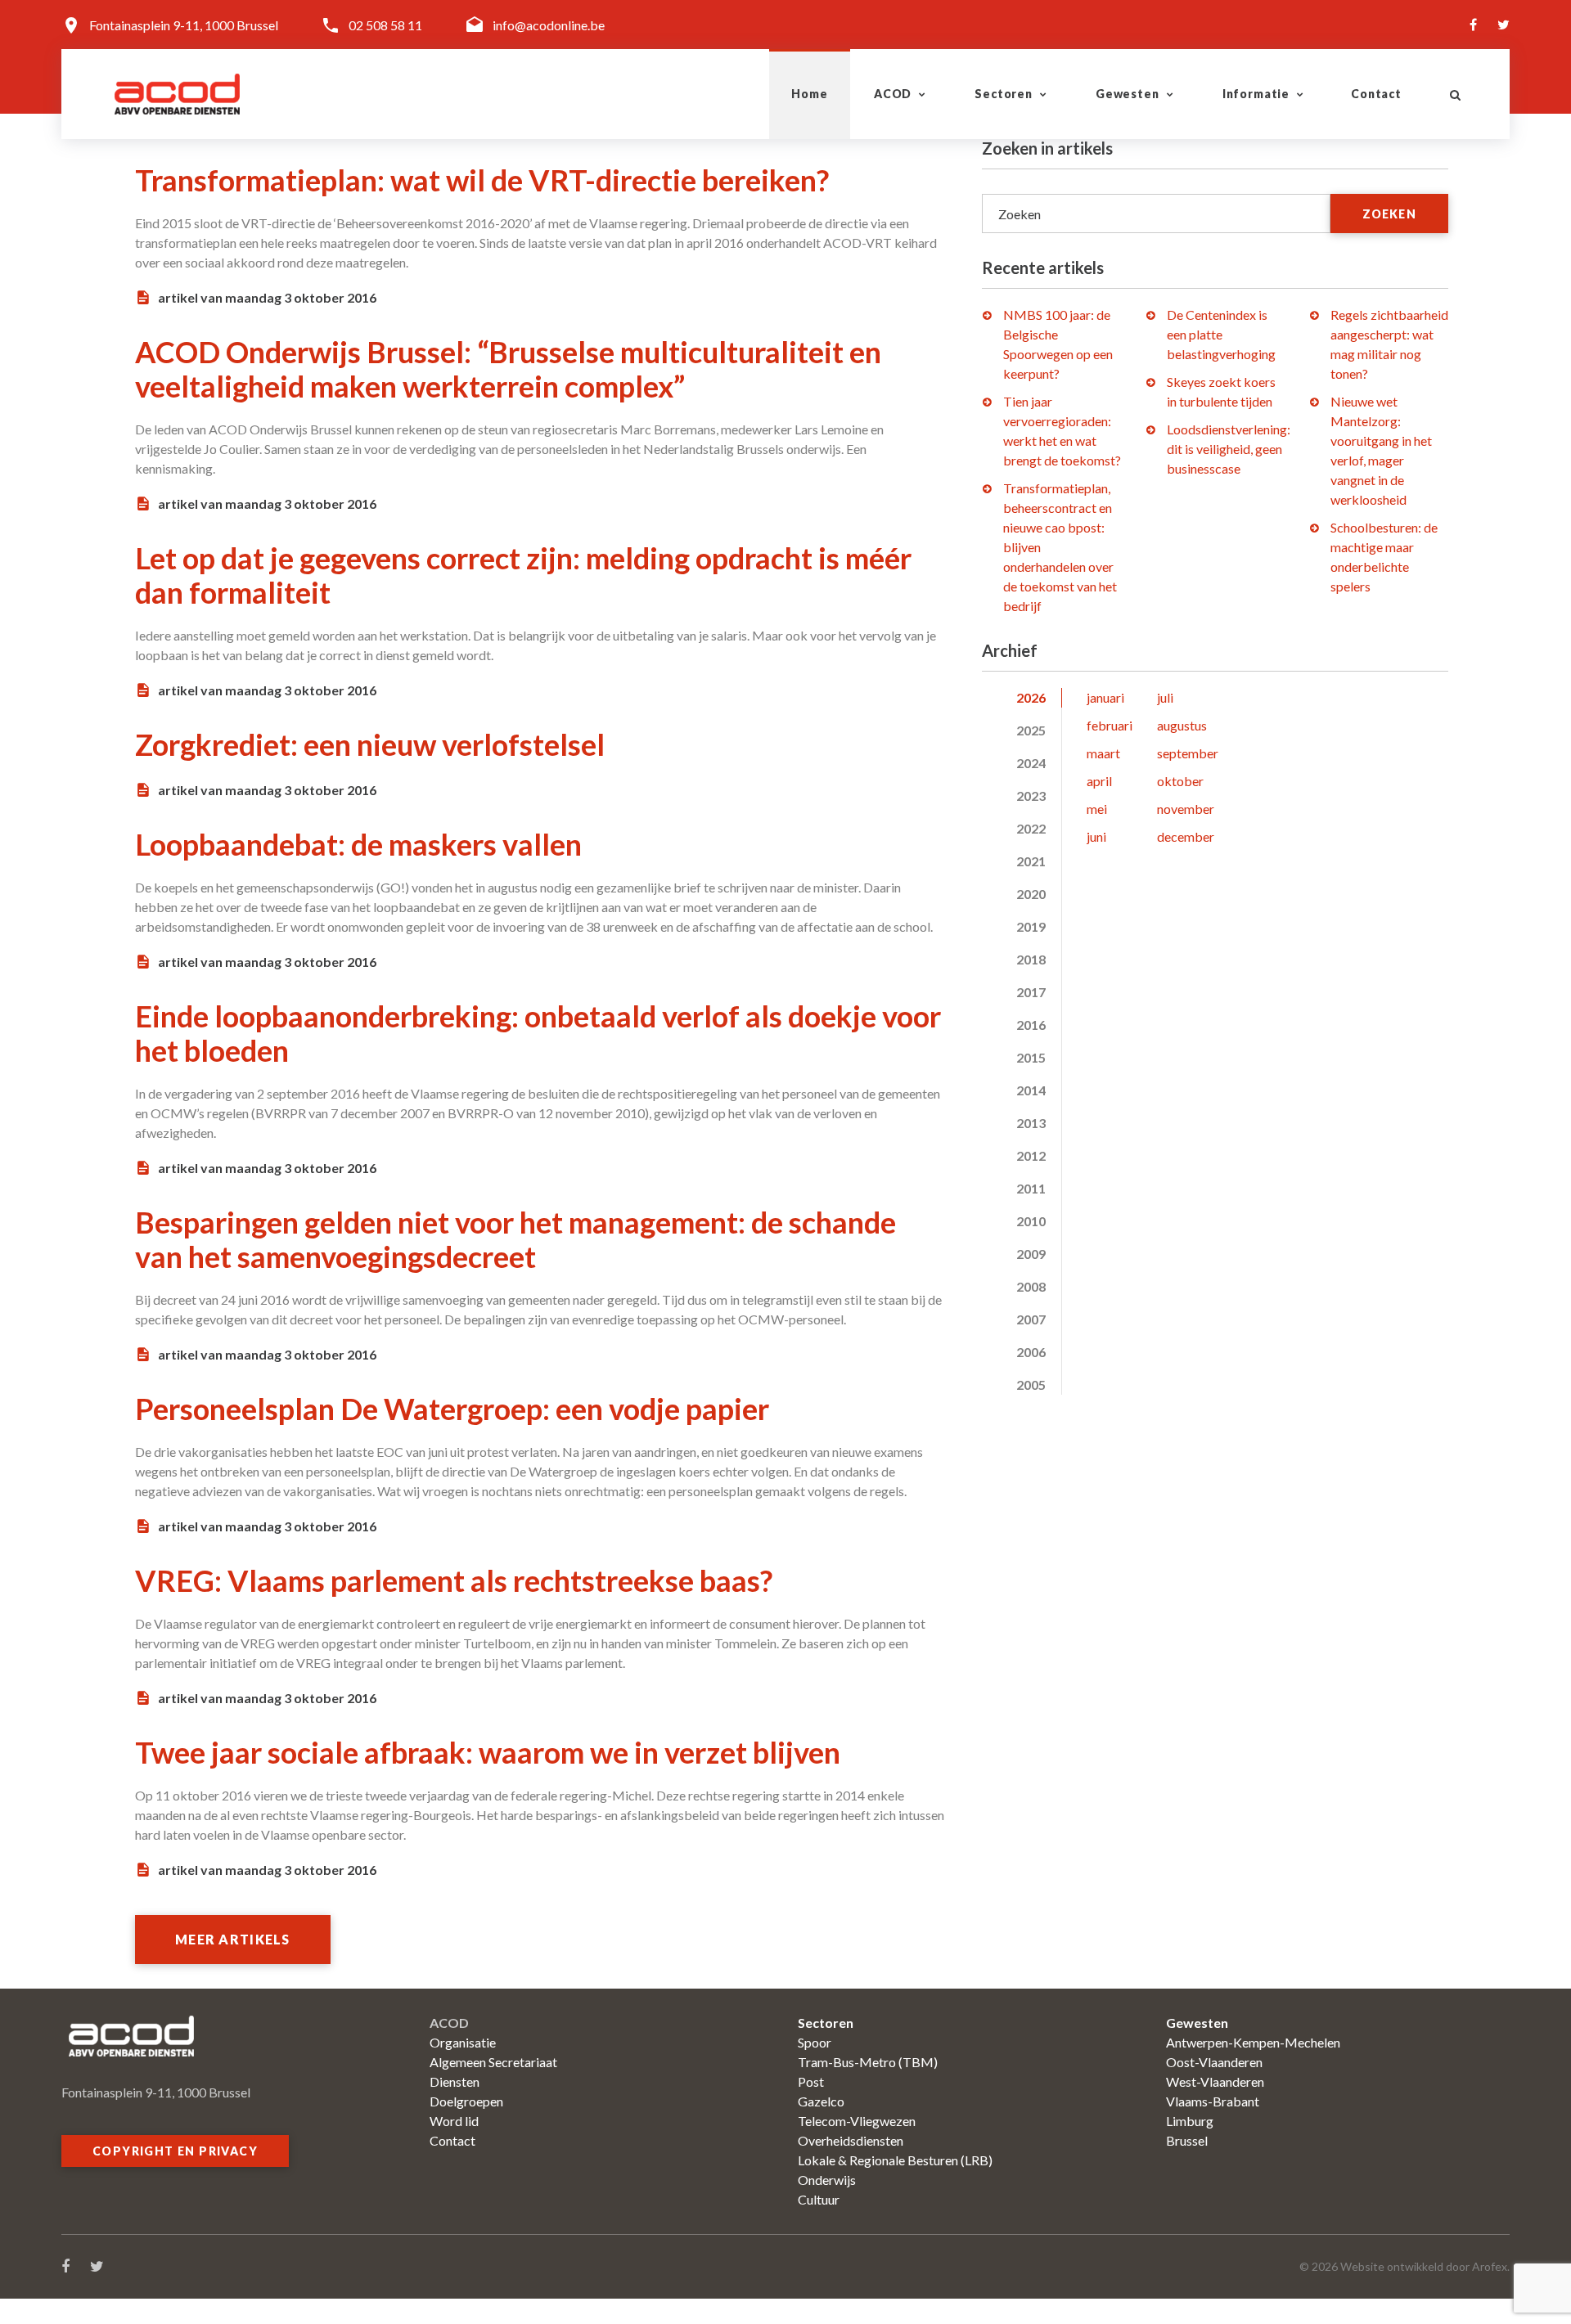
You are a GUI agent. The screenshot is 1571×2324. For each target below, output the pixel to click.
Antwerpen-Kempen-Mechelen (1253, 2042)
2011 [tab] (1031, 1188)
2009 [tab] (1031, 1254)
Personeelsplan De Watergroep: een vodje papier (452, 1409)
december (1186, 836)
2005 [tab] (1031, 1385)
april (1099, 781)
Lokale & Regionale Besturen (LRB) (895, 2160)
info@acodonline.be (549, 25)
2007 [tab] (1031, 1319)
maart (1103, 753)
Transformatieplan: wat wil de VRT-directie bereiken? (482, 180)
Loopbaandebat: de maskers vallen (358, 844)
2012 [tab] (1031, 1155)
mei (1097, 809)
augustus (1182, 725)
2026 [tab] (1031, 697)
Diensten (455, 2081)
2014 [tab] (1031, 1090)
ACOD (893, 94)
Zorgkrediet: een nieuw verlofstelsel (370, 744)
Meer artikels (233, 1939)
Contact (1376, 94)
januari (1105, 697)
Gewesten (1128, 94)
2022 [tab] (1031, 828)
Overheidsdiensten (851, 2140)
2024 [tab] (1031, 763)
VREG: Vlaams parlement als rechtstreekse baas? (454, 1580)
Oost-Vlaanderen (1214, 2062)
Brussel (1187, 2140)
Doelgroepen (466, 2101)
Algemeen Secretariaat (493, 2062)
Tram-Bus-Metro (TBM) (868, 2062)
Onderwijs (827, 2180)
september (1188, 753)
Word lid (454, 2121)
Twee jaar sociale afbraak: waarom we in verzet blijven (488, 1752)
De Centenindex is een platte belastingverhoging (1221, 334)
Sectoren (1004, 94)
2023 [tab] (1031, 796)
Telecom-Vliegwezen (857, 2121)
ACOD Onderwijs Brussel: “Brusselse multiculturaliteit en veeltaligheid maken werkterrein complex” (508, 369)
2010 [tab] (1031, 1221)
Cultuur (819, 2199)
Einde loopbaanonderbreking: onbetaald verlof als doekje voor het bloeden (538, 1033)
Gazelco (821, 2101)
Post (811, 2081)
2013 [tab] (1031, 1123)
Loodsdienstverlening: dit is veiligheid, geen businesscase (1229, 449)
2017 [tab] (1031, 992)
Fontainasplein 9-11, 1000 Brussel (184, 25)
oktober (1180, 781)
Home (809, 94)
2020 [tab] (1031, 894)
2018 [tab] (1031, 959)
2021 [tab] (1031, 861)
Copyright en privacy (175, 2151)
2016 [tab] (1031, 1025)
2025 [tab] (1031, 730)
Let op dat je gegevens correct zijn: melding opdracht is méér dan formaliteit (523, 575)
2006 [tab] (1031, 1352)
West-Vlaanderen (1215, 2081)
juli (1165, 697)
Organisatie (463, 2042)
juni (1096, 836)
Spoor (815, 2042)
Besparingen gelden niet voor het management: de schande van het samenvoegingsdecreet (515, 1239)
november (1186, 809)
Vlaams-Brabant (1213, 2101)
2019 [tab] (1031, 926)
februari (1110, 725)
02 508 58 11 (385, 25)
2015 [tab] (1031, 1057)
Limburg (1190, 2121)
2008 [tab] (1031, 1286)
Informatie (1256, 94)
